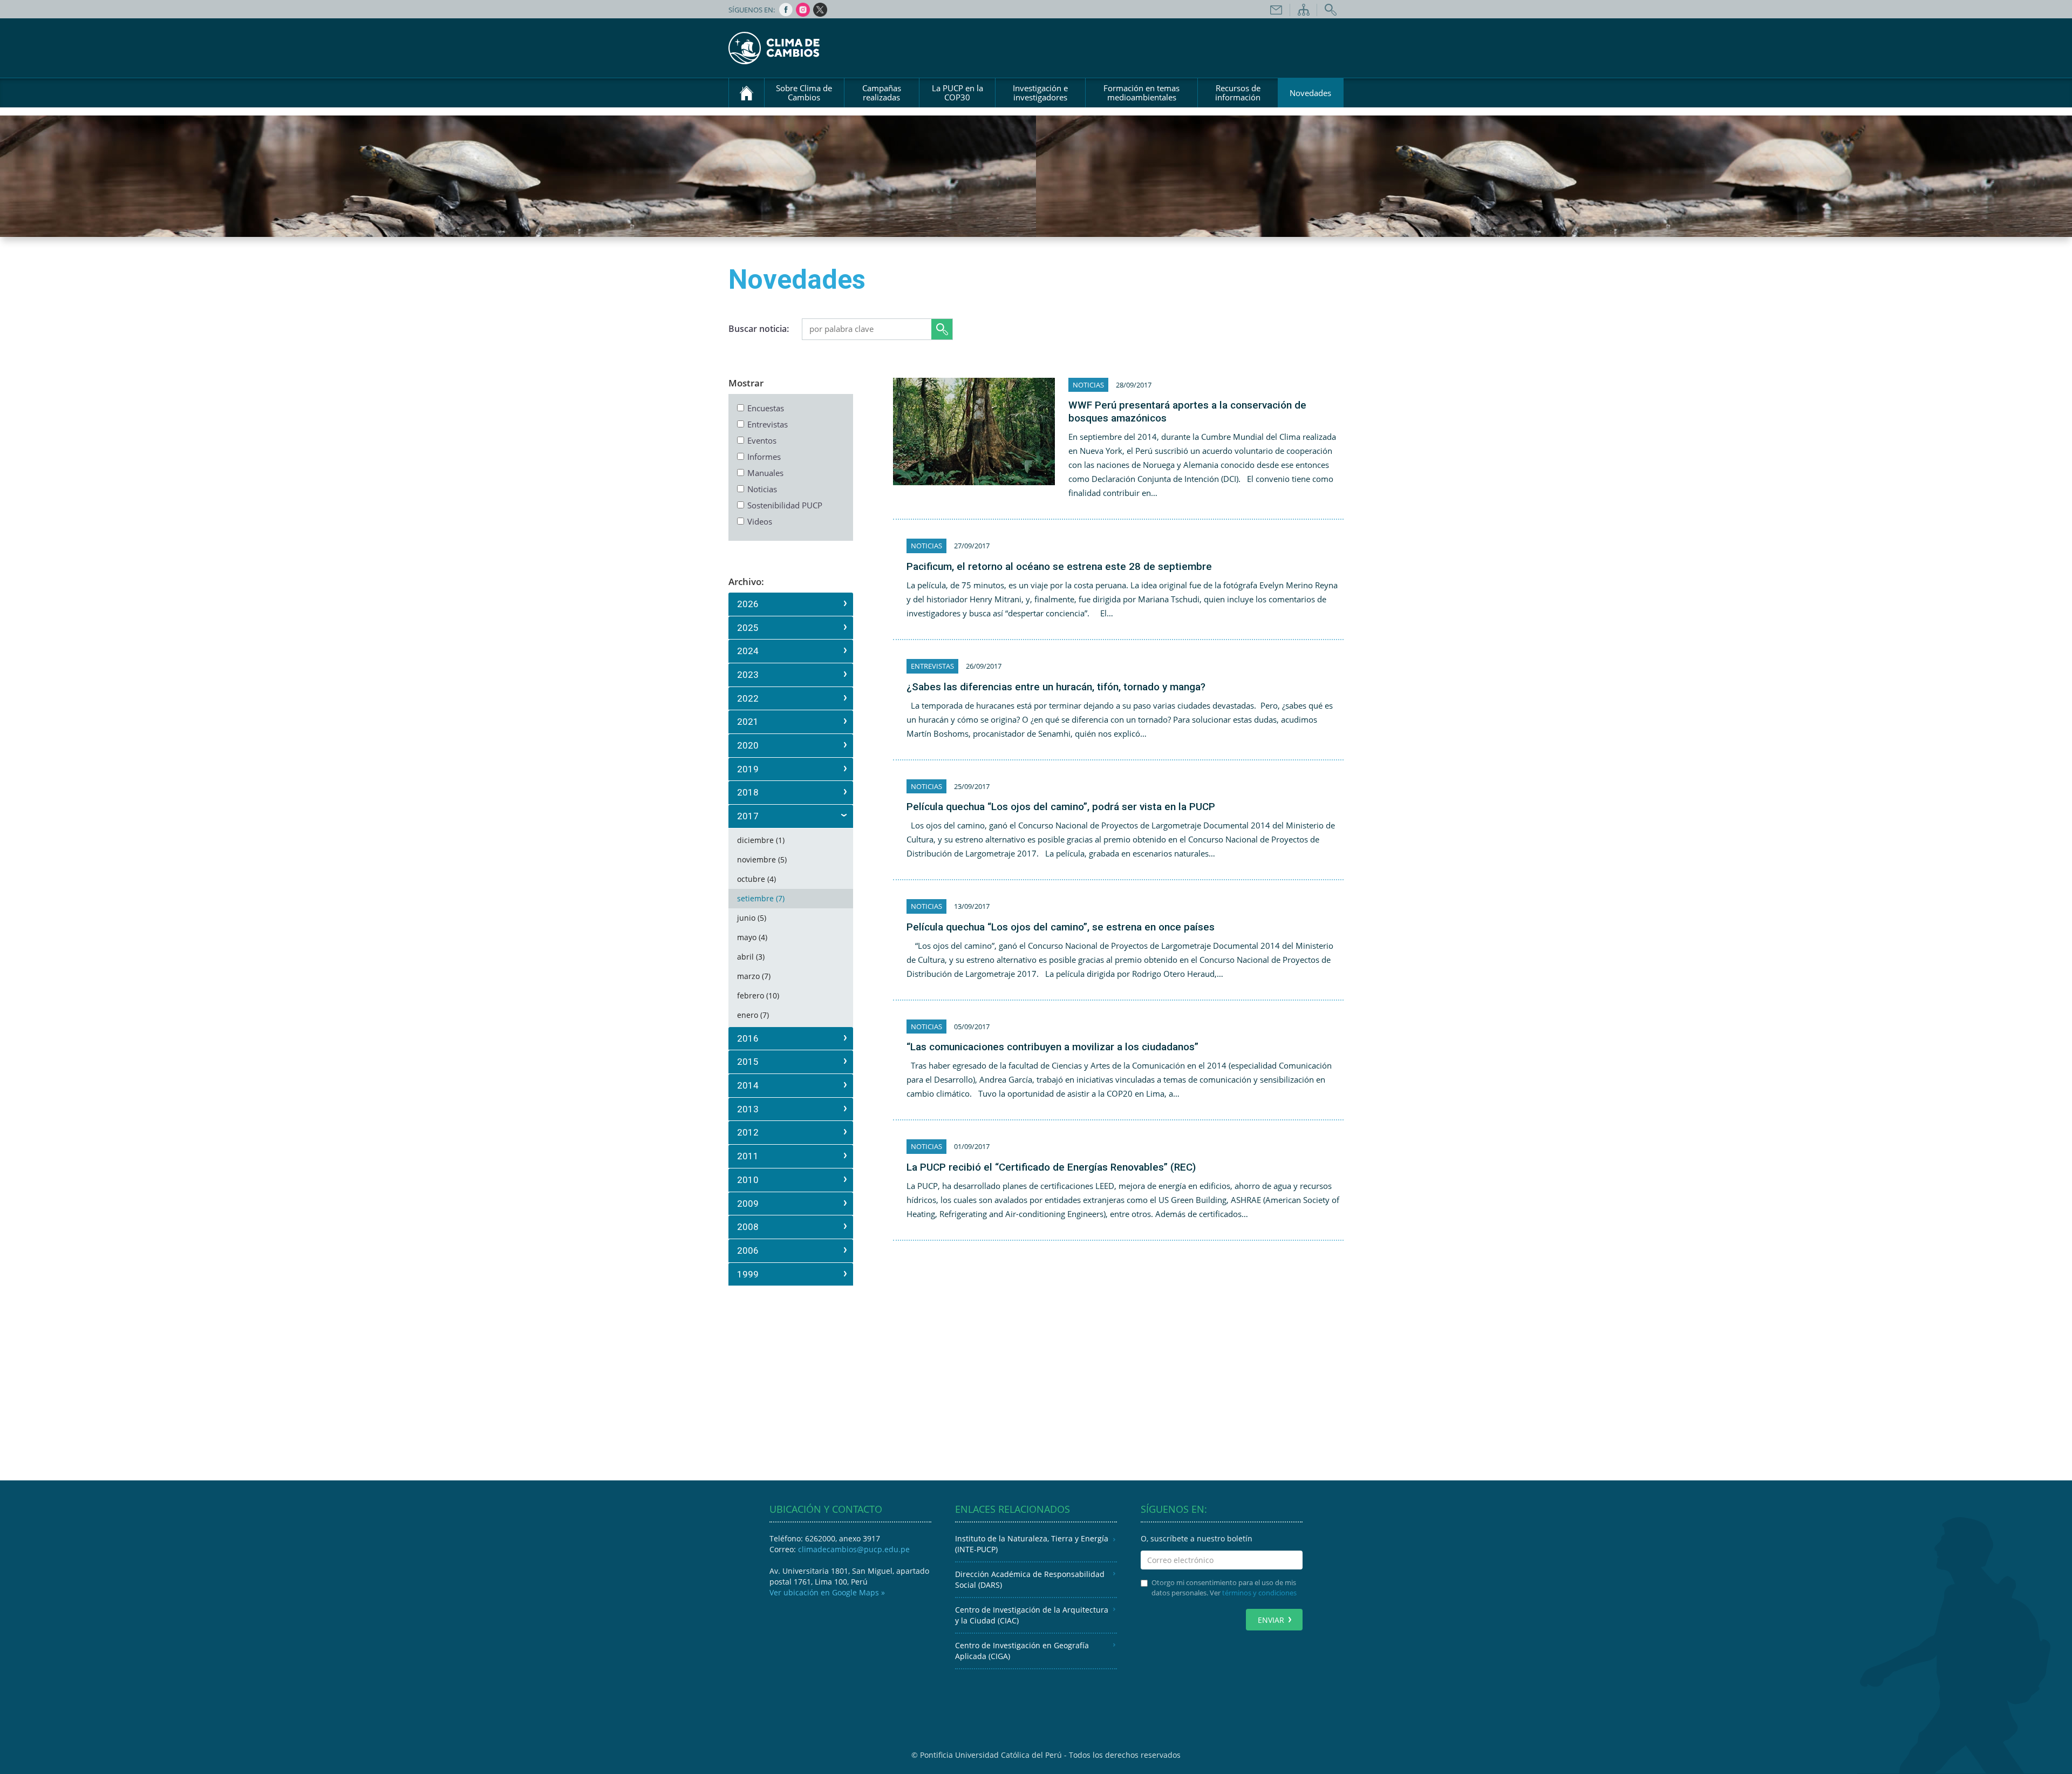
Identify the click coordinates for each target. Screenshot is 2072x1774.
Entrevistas (768, 424)
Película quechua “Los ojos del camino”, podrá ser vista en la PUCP (1061, 807)
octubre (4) (756, 879)
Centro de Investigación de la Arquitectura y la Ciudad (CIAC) (1032, 1615)
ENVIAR (1271, 1620)
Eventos (762, 440)
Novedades (1310, 93)
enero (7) (753, 1015)
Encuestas (766, 408)
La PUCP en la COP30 (957, 93)
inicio (747, 93)
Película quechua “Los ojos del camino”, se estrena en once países (1061, 927)
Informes (764, 457)
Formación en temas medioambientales (1141, 93)
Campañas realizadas (882, 93)
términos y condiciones (1259, 1593)
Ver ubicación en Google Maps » (827, 1592)
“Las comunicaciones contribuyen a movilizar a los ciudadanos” (1052, 1047)
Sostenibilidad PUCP (785, 505)
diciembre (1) (761, 840)
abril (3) (751, 957)
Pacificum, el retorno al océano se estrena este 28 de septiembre (1059, 566)
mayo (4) (752, 937)
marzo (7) (754, 976)
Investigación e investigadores (1040, 93)
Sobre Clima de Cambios (804, 93)
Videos (760, 521)
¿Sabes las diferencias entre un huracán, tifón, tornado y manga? (1056, 687)
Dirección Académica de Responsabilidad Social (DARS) (1030, 1579)
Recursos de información (1238, 93)
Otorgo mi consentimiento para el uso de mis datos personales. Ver (1224, 1588)
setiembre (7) (761, 898)
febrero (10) (758, 995)
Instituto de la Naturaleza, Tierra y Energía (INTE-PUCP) (1032, 1544)
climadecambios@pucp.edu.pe (854, 1549)
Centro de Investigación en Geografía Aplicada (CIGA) (1022, 1651)
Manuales (765, 473)
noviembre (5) (762, 859)
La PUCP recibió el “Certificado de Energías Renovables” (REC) (1051, 1167)
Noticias (762, 489)
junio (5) (752, 918)
